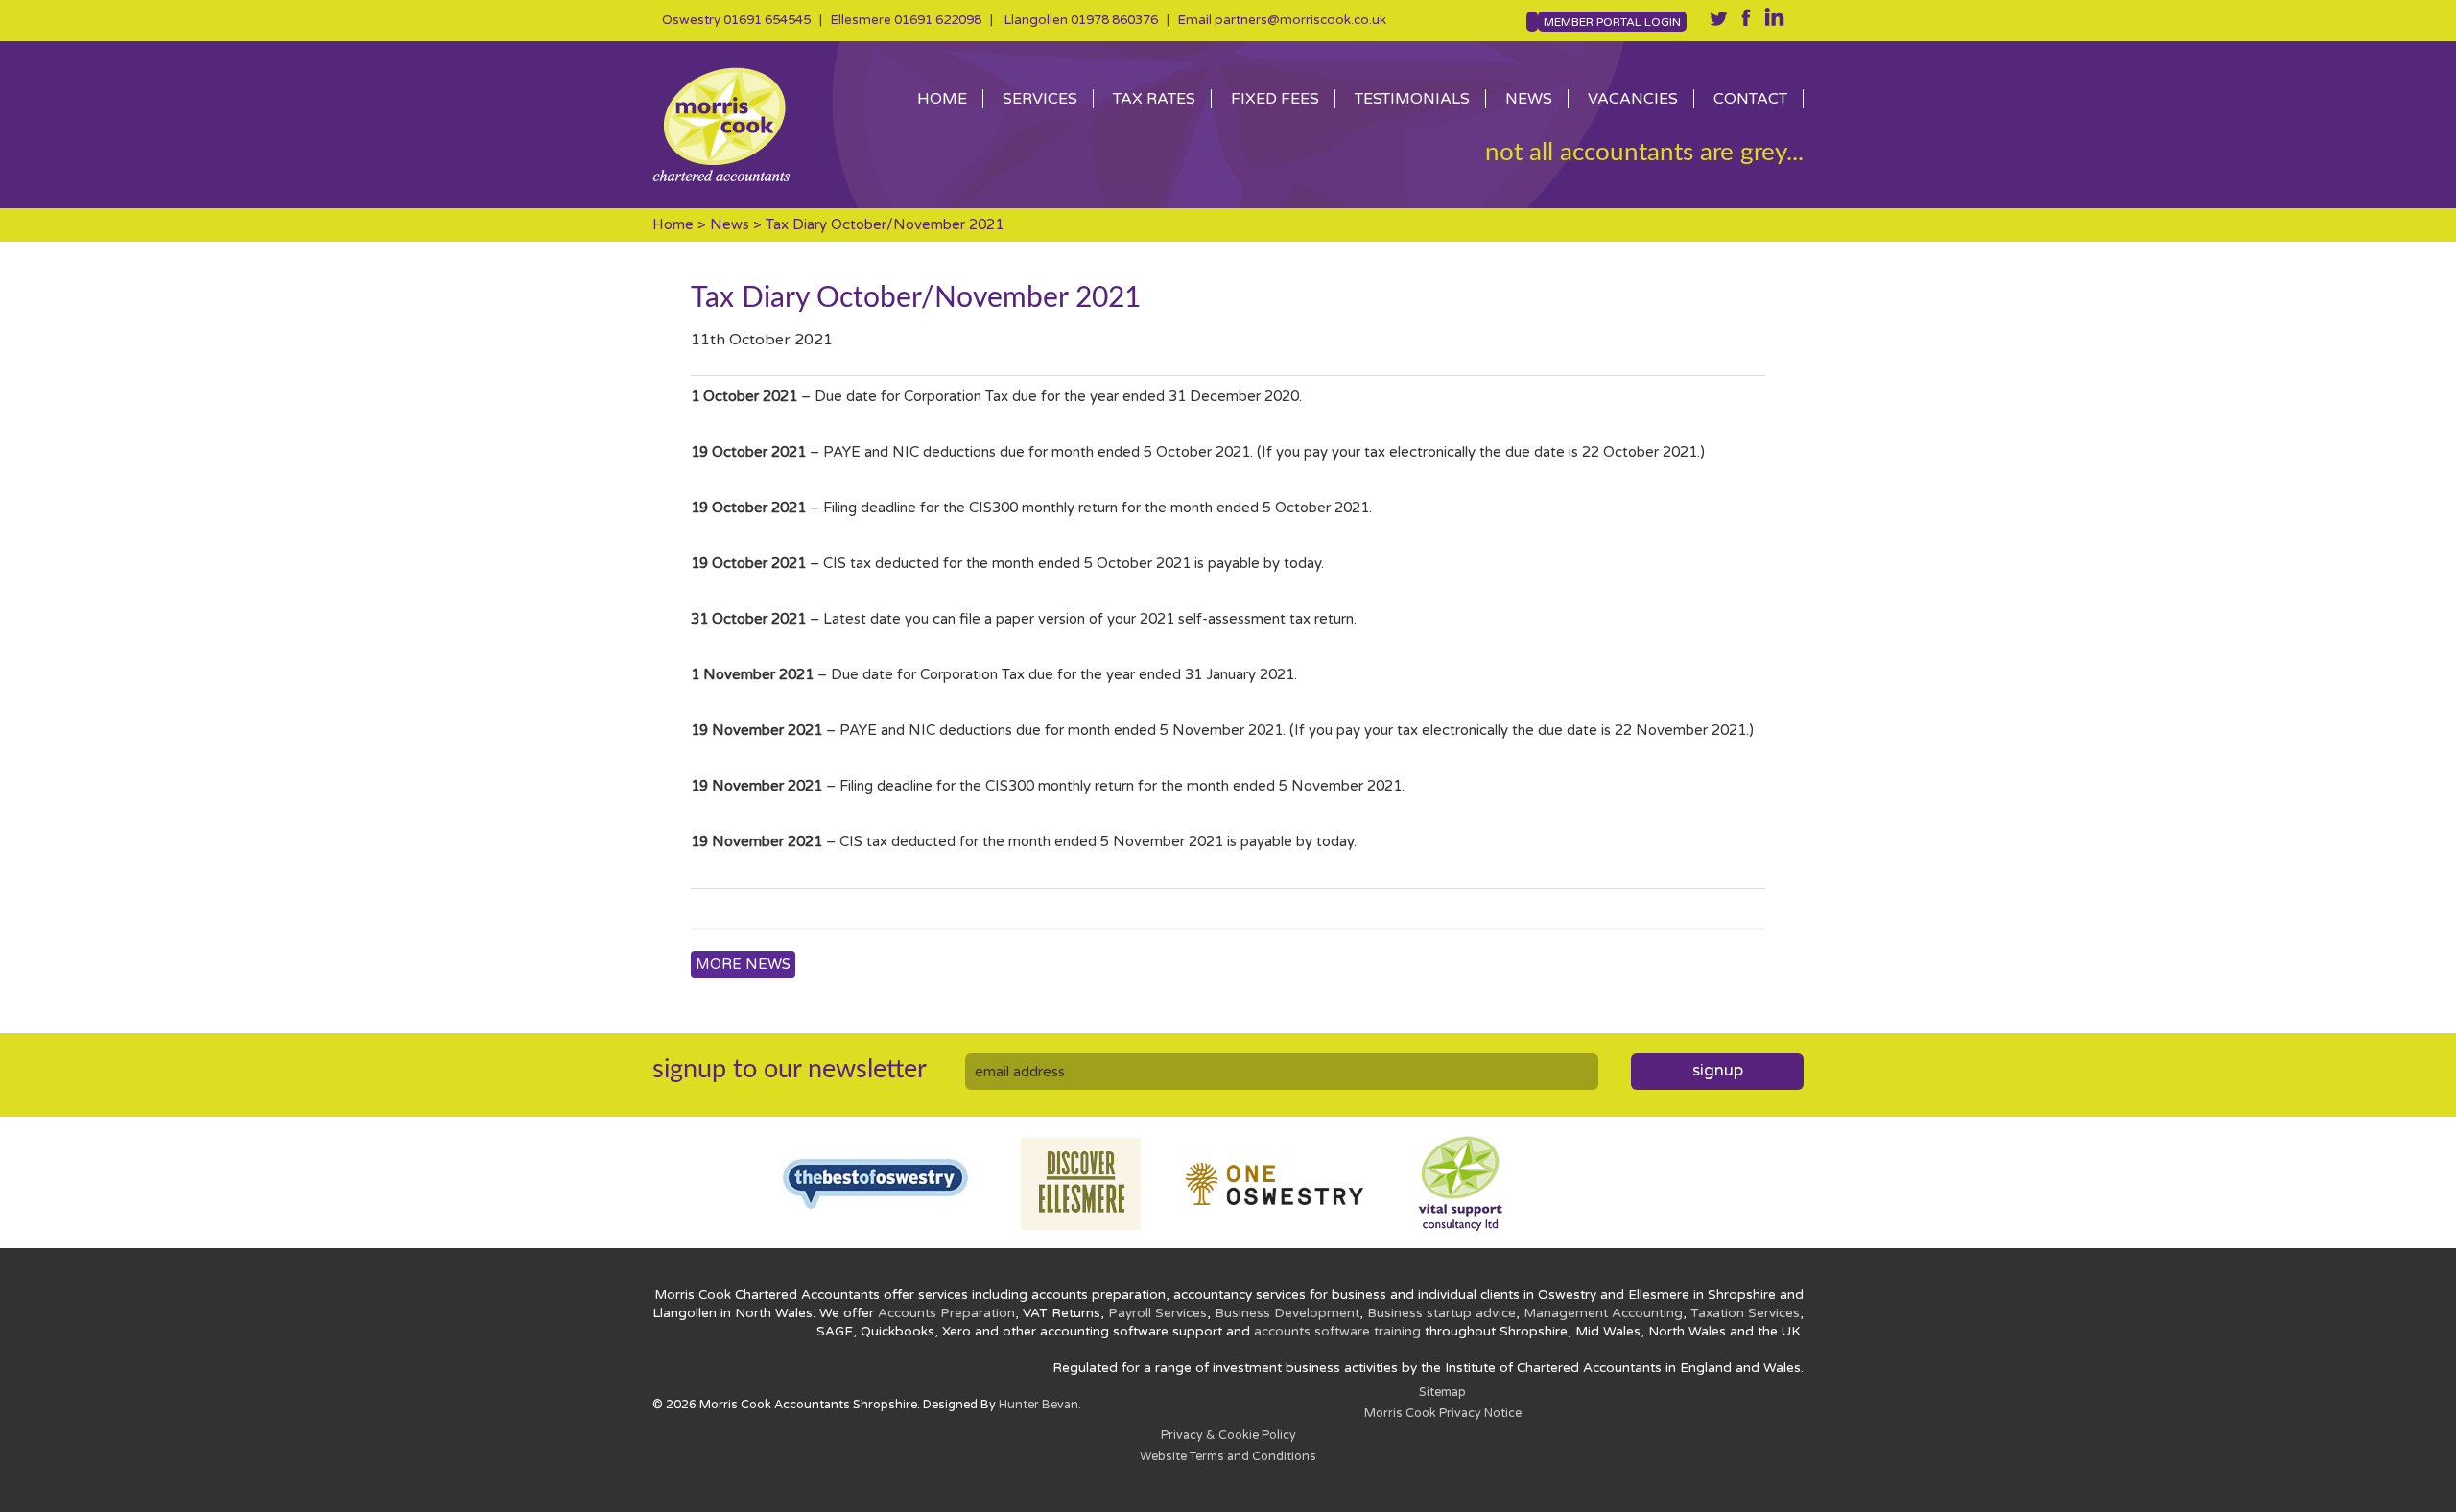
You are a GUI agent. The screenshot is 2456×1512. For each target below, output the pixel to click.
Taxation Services (1745, 1313)
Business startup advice (1441, 1313)
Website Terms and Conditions (1228, 1457)
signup (1718, 1071)
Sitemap (1442, 1393)
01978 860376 (1114, 20)
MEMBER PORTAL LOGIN (1612, 22)
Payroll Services (1157, 1313)
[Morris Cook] (758, 125)
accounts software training (1337, 1332)
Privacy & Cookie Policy (1228, 1436)
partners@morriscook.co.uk (1300, 20)
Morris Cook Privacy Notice (1443, 1414)
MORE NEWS (743, 964)
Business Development (1287, 1313)
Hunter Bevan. (1040, 1405)
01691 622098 (938, 20)
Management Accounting (1603, 1313)
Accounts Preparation (946, 1313)
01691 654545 (767, 20)
